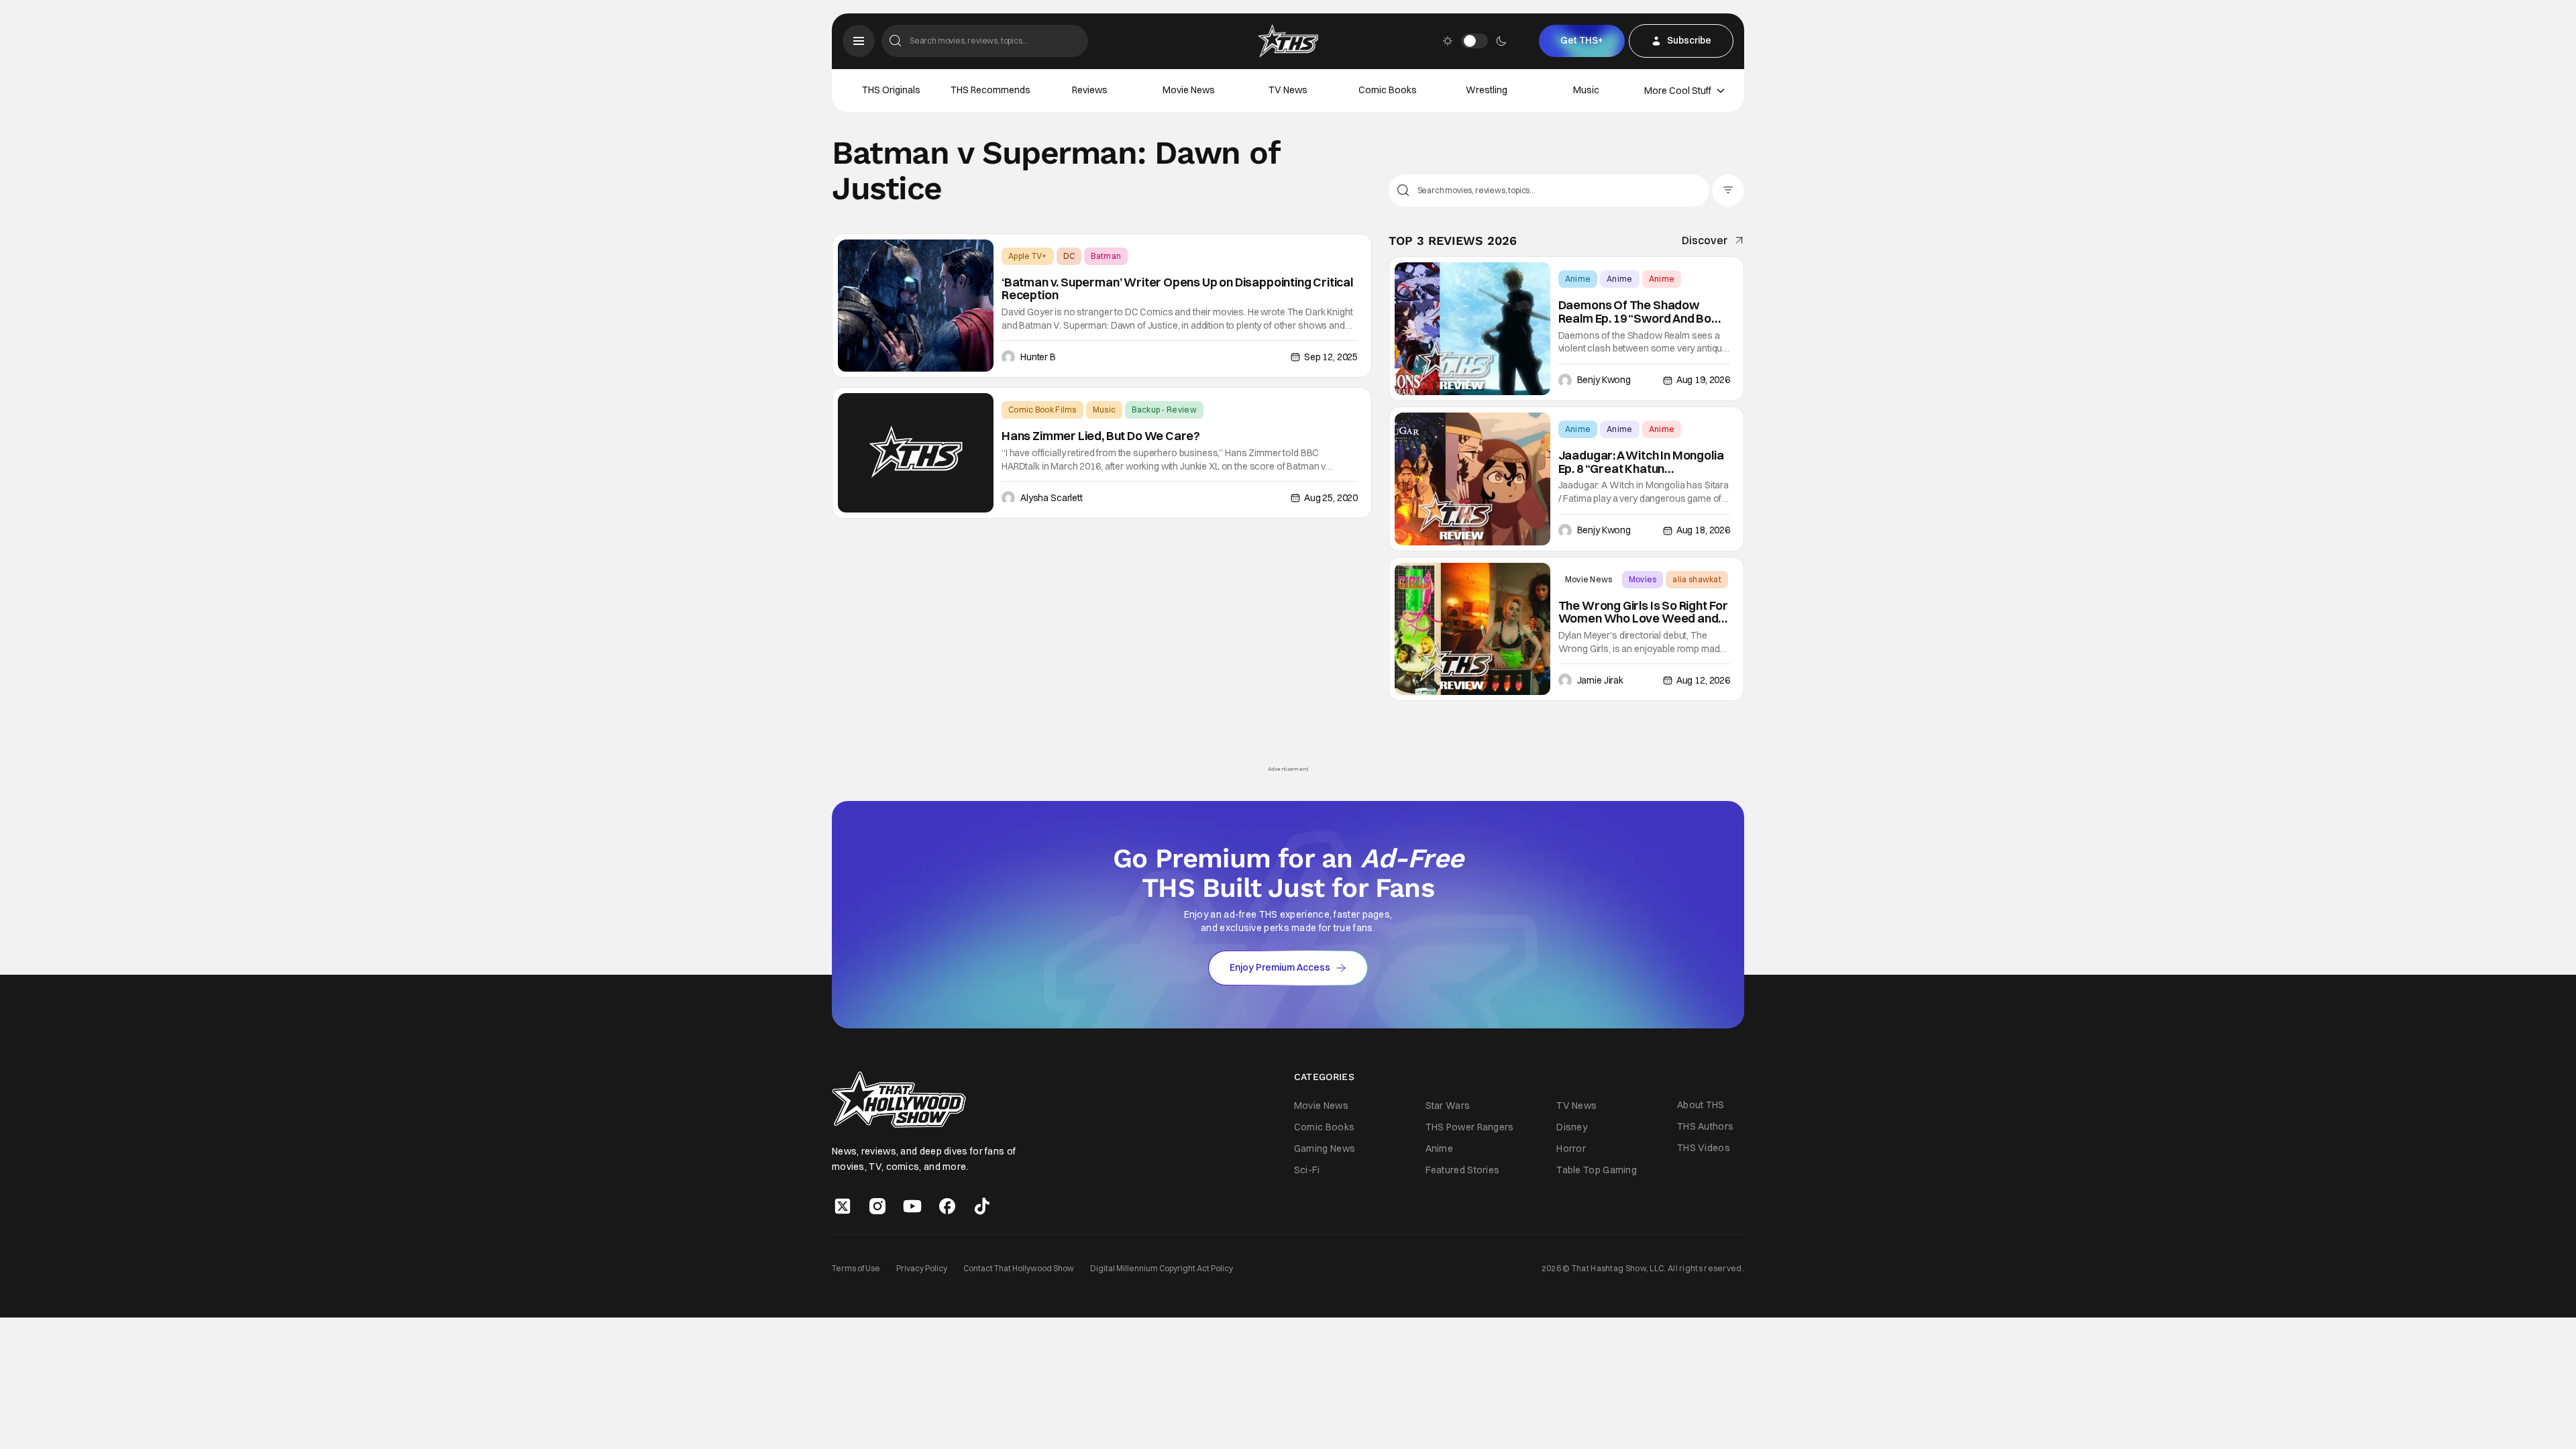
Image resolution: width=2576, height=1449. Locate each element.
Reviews (1090, 90)
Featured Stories (1463, 1170)
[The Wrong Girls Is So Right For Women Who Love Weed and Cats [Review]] (1472, 629)
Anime (1578, 279)
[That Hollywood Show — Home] (1288, 41)
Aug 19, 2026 (1703, 380)
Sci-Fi (1307, 1170)
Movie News (1189, 90)
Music (1586, 90)
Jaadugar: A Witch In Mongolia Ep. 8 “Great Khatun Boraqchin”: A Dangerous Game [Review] (1641, 462)
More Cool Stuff (1678, 91)
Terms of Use (856, 1268)
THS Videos (1704, 1148)
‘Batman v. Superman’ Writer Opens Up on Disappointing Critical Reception (1177, 289)
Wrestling (1487, 90)
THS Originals (891, 90)
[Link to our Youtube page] (912, 1206)
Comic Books (1388, 90)
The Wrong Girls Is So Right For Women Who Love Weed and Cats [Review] (1643, 612)
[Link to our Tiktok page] (982, 1206)
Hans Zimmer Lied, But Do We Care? (1101, 436)
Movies (1643, 579)
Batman (1106, 256)
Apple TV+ (1028, 256)
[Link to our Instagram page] (877, 1206)
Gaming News (1325, 1148)
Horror (1571, 1148)
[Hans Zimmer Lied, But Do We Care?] (916, 453)
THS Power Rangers (1470, 1127)
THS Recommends (990, 90)
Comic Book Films (1042, 410)
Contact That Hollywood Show (1019, 1268)
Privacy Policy (922, 1268)
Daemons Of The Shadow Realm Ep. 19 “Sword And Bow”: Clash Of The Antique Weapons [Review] (1644, 312)
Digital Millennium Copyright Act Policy (1162, 1268)
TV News (1288, 90)
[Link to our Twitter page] (843, 1206)
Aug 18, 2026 (1703, 530)
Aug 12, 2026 (1703, 680)
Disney (1572, 1127)
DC (1069, 256)
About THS (1701, 1105)
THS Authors (1705, 1126)
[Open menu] (859, 41)
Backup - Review (1164, 410)
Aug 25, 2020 (1331, 498)
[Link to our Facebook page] (947, 1206)
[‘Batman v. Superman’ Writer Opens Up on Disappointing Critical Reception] (916, 306)
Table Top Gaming (1597, 1170)
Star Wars (1448, 1106)
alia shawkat (1697, 579)
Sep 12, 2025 (1331, 357)
